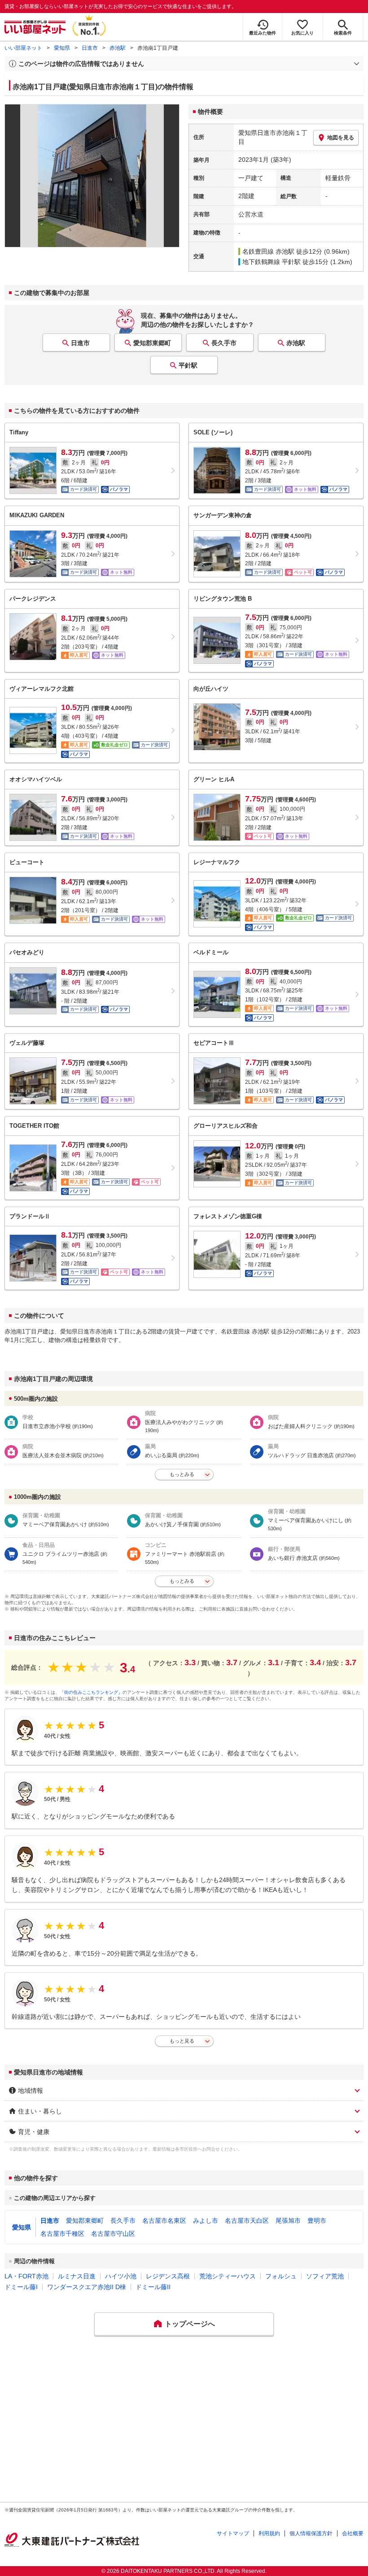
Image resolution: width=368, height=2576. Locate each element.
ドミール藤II (153, 2287)
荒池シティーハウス (228, 2276)
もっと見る (182, 2041)
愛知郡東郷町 (152, 343)
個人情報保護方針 (311, 2533)
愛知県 (62, 48)
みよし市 (206, 2221)
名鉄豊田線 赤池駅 (268, 251)
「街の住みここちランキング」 (91, 1692)
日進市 (90, 48)
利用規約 (269, 2533)
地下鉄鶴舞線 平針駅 (272, 262)
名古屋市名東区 (164, 2221)
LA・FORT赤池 (26, 2276)
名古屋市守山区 (113, 2234)
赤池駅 (118, 48)
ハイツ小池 (121, 2276)
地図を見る (341, 138)
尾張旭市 (288, 2221)
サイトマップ (233, 2533)
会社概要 (353, 2533)
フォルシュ (281, 2276)
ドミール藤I (21, 2287)
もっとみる (182, 1474)
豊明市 (317, 2221)
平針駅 (188, 365)
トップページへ (190, 2324)
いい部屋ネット (23, 48)
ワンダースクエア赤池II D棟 (87, 2287)
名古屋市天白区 (247, 2221)
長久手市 (224, 343)
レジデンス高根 (168, 2276)
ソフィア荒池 (325, 2276)
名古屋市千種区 (62, 2234)
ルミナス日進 (77, 2276)
